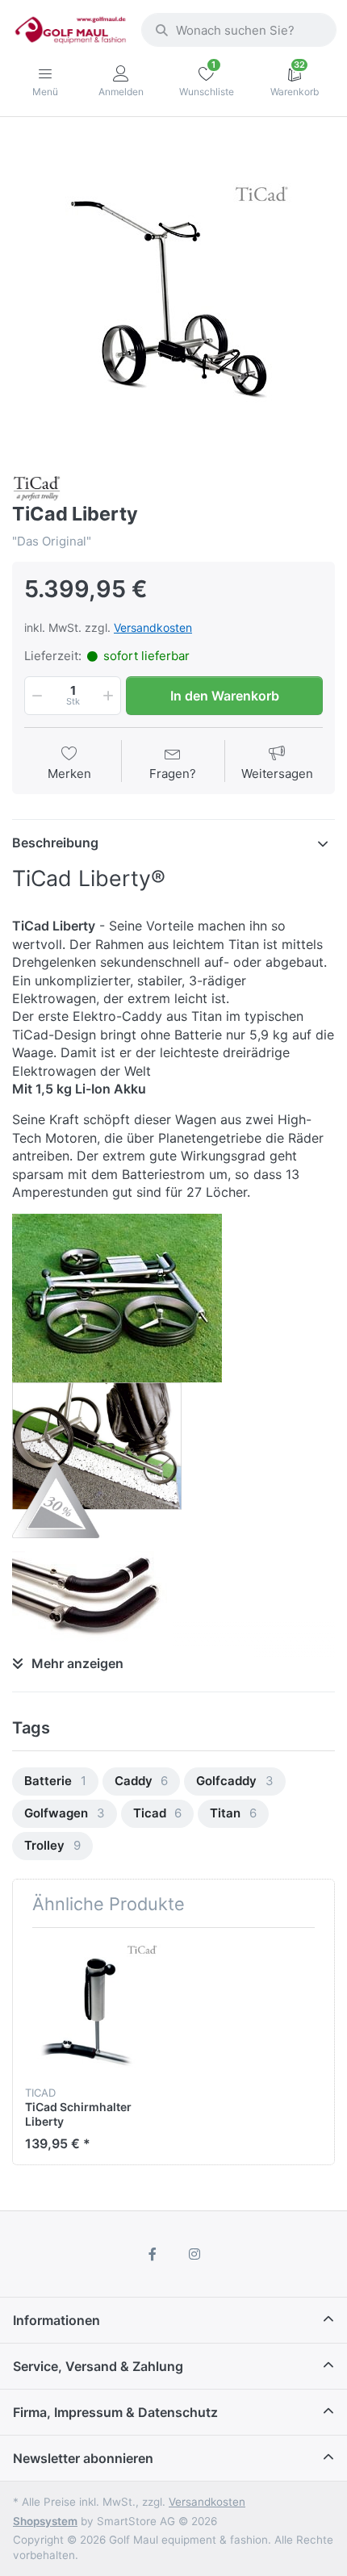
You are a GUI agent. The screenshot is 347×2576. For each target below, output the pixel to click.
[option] (173, 298)
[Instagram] (194, 2254)
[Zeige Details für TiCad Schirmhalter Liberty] (93, 2008)
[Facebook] (153, 2254)
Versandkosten (153, 627)
